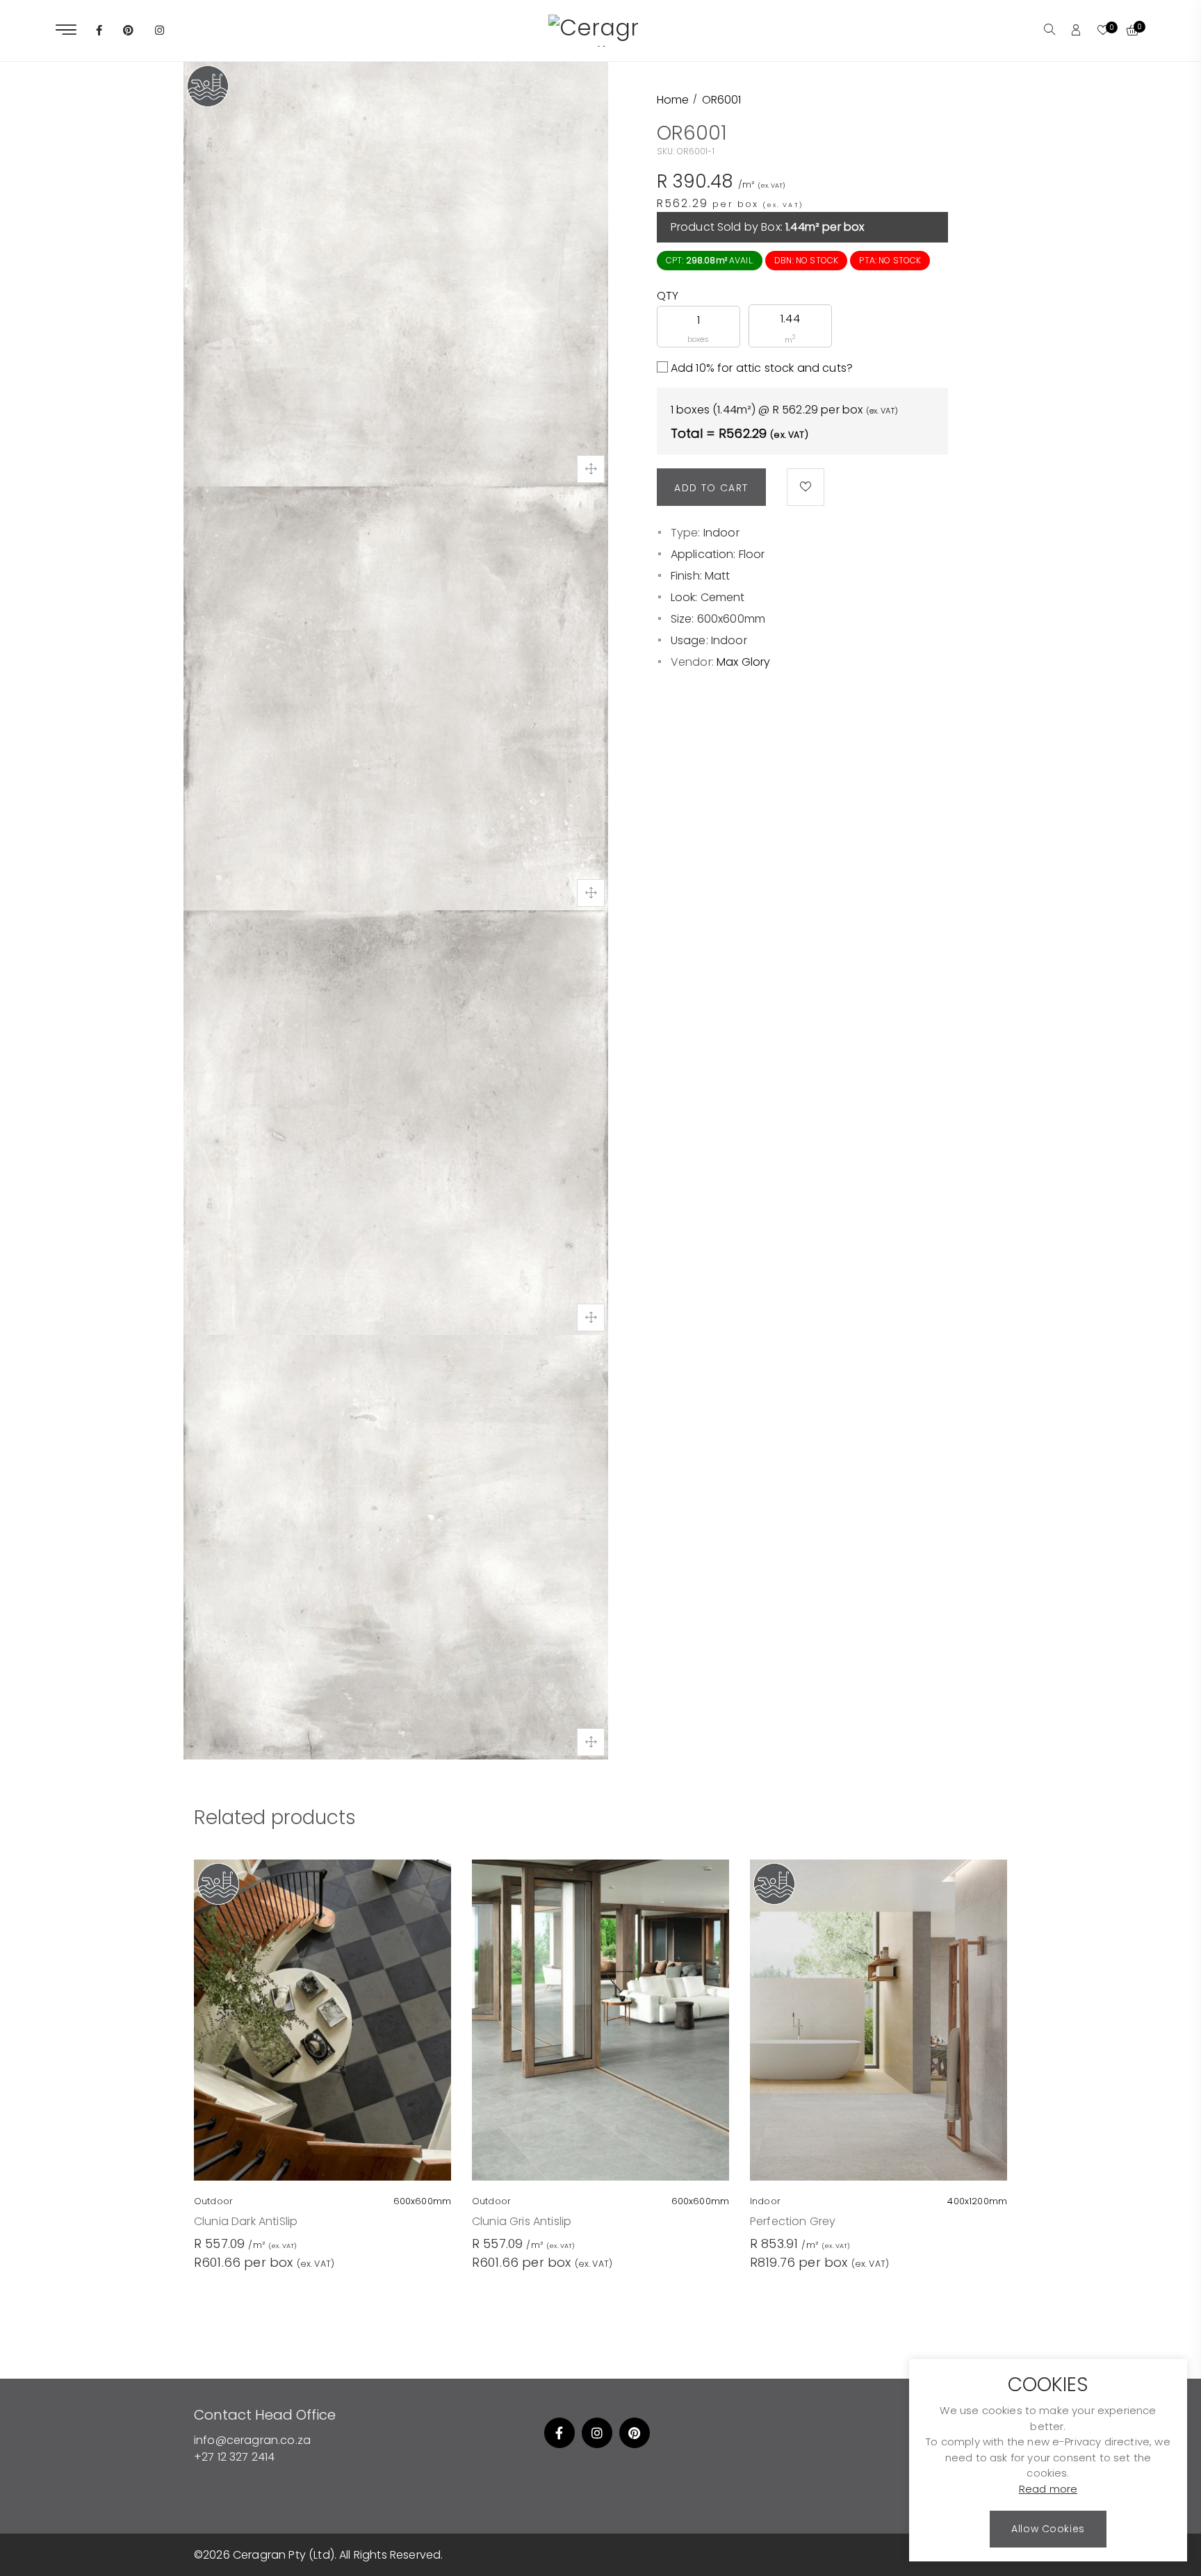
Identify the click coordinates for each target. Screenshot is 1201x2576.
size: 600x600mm (718, 619)
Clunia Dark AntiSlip (246, 2221)
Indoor (721, 533)
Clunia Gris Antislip (522, 2221)
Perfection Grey (793, 2221)
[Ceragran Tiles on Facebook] (99, 31)
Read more (1048, 2489)
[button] (1049, 31)
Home (673, 100)
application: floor (718, 554)
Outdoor (213, 2201)
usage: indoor (709, 640)
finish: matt (701, 576)
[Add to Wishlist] (806, 487)
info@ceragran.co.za (252, 2440)
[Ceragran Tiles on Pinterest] (128, 31)
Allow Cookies (1048, 2529)
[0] (1103, 31)
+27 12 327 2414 (234, 2457)
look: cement (708, 597)
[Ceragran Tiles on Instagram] (160, 31)
